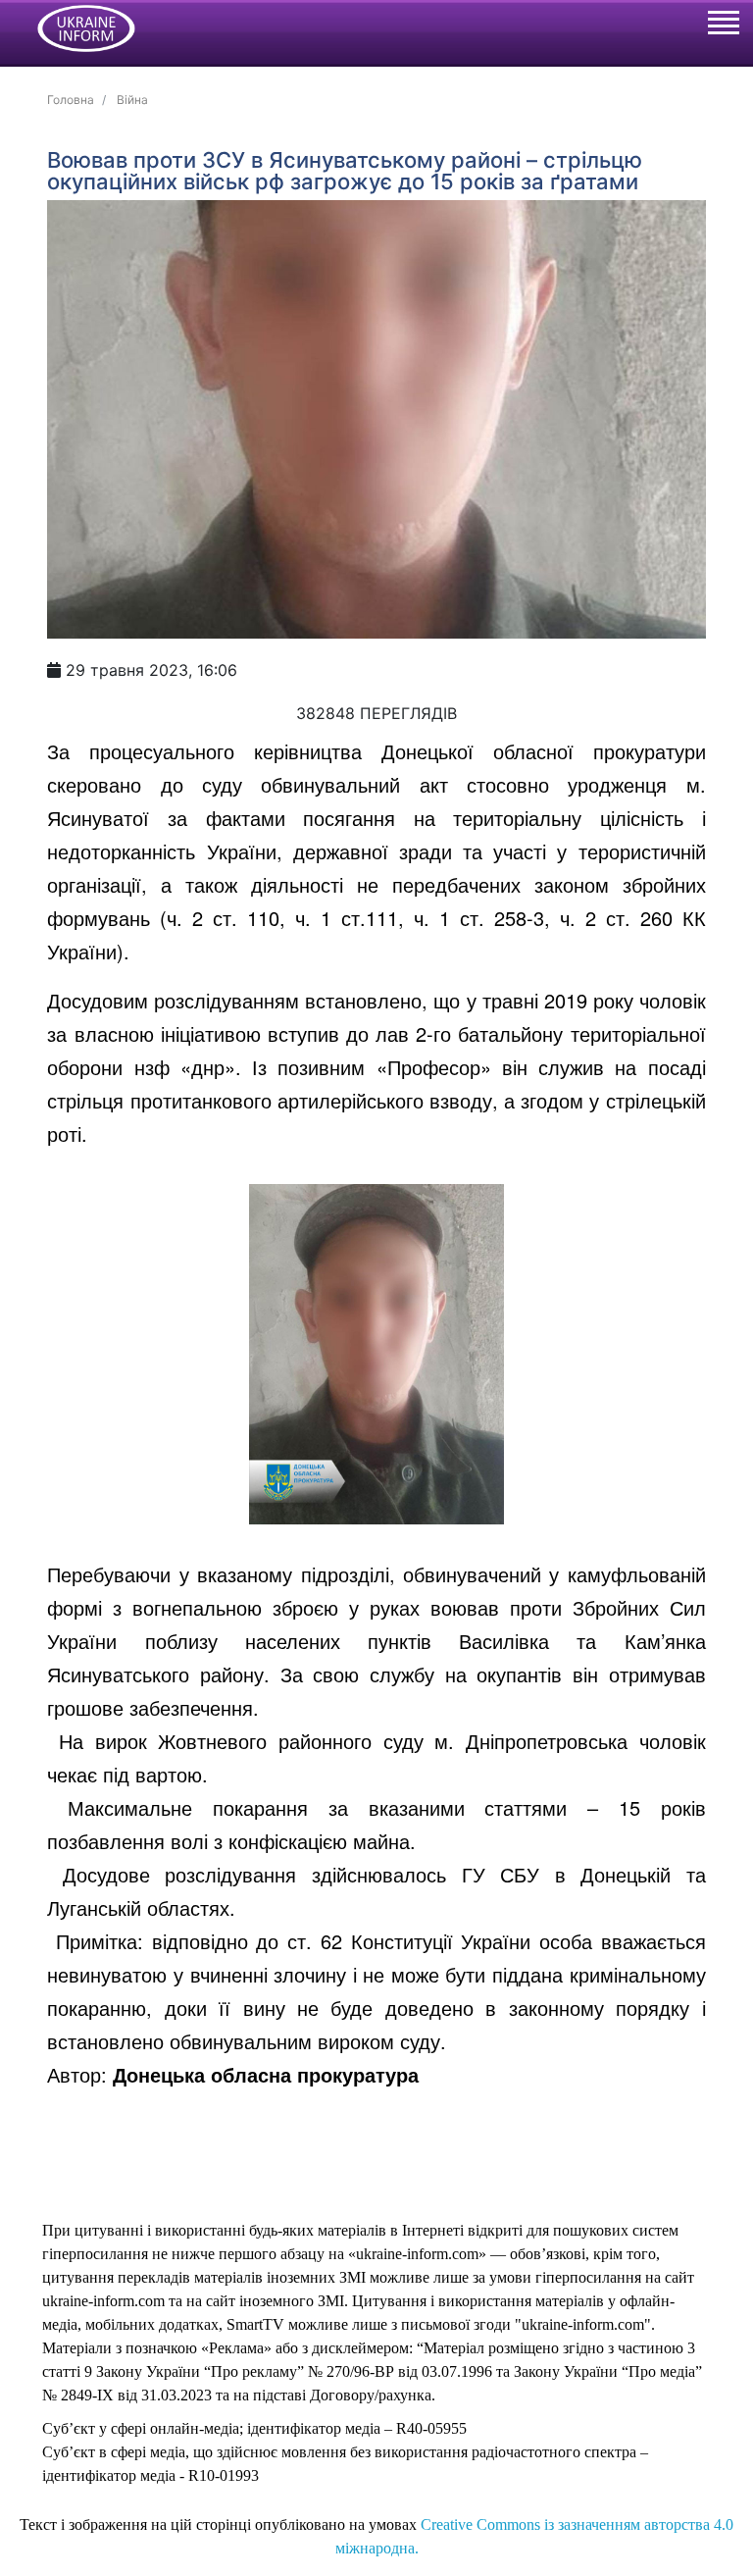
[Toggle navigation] (723, 26)
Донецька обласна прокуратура (266, 2074)
